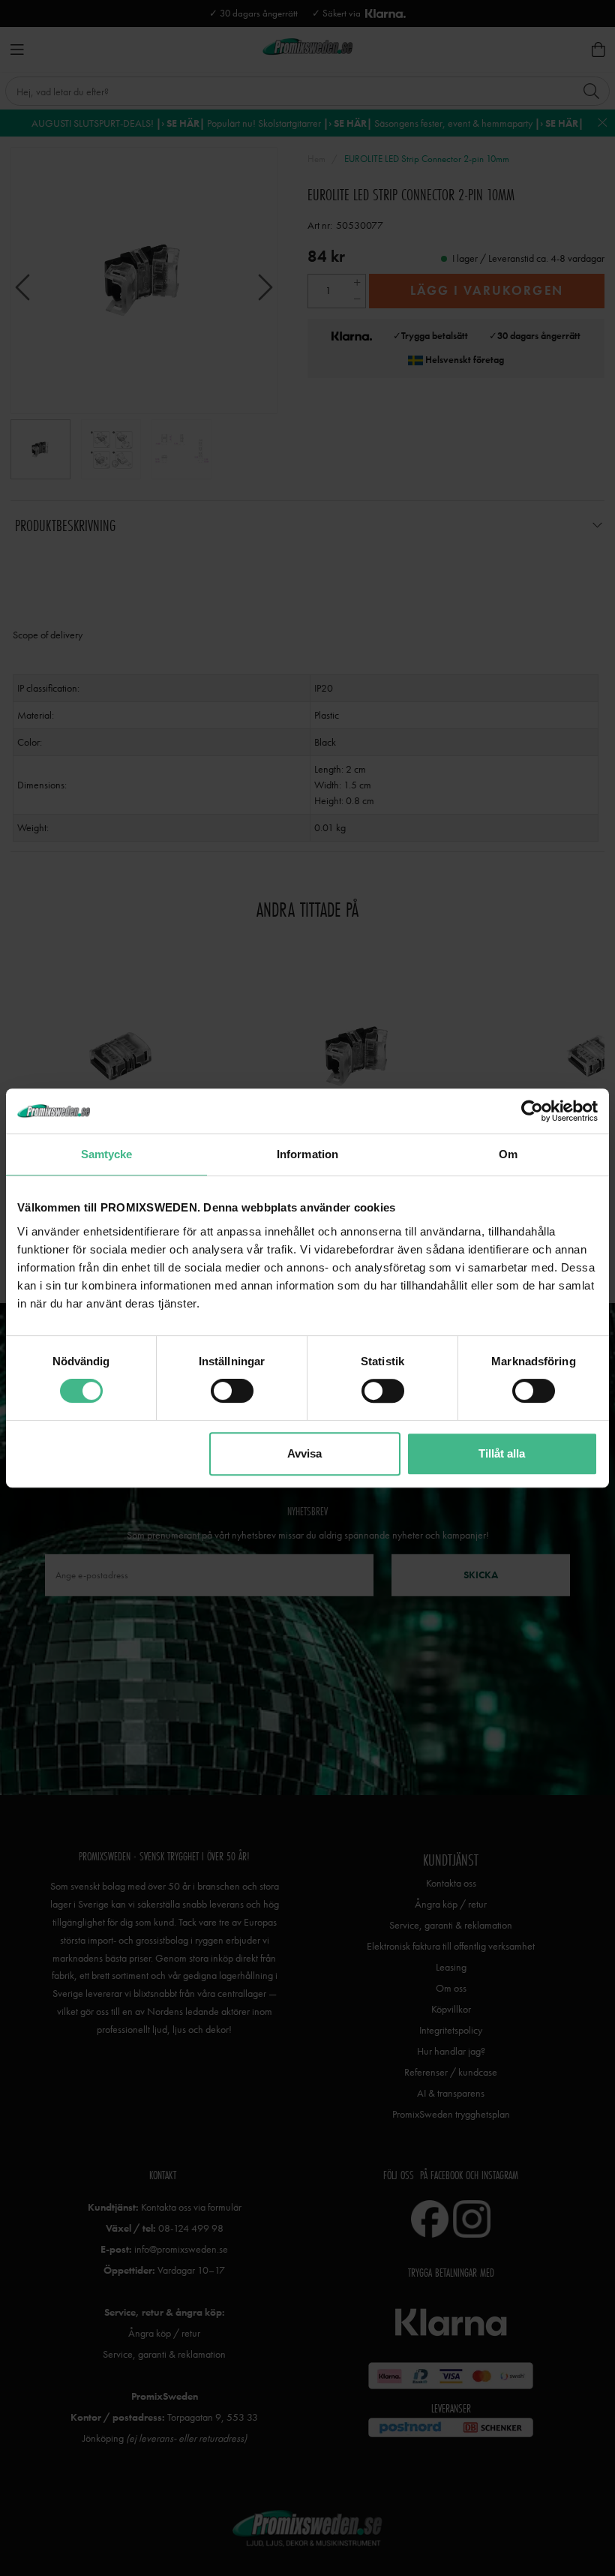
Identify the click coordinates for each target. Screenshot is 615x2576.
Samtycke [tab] (107, 1154)
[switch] (232, 1391)
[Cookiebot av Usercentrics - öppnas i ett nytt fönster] (532, 1111)
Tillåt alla (502, 1453)
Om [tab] (508, 1154)
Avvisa (304, 1453)
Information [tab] (307, 1154)
